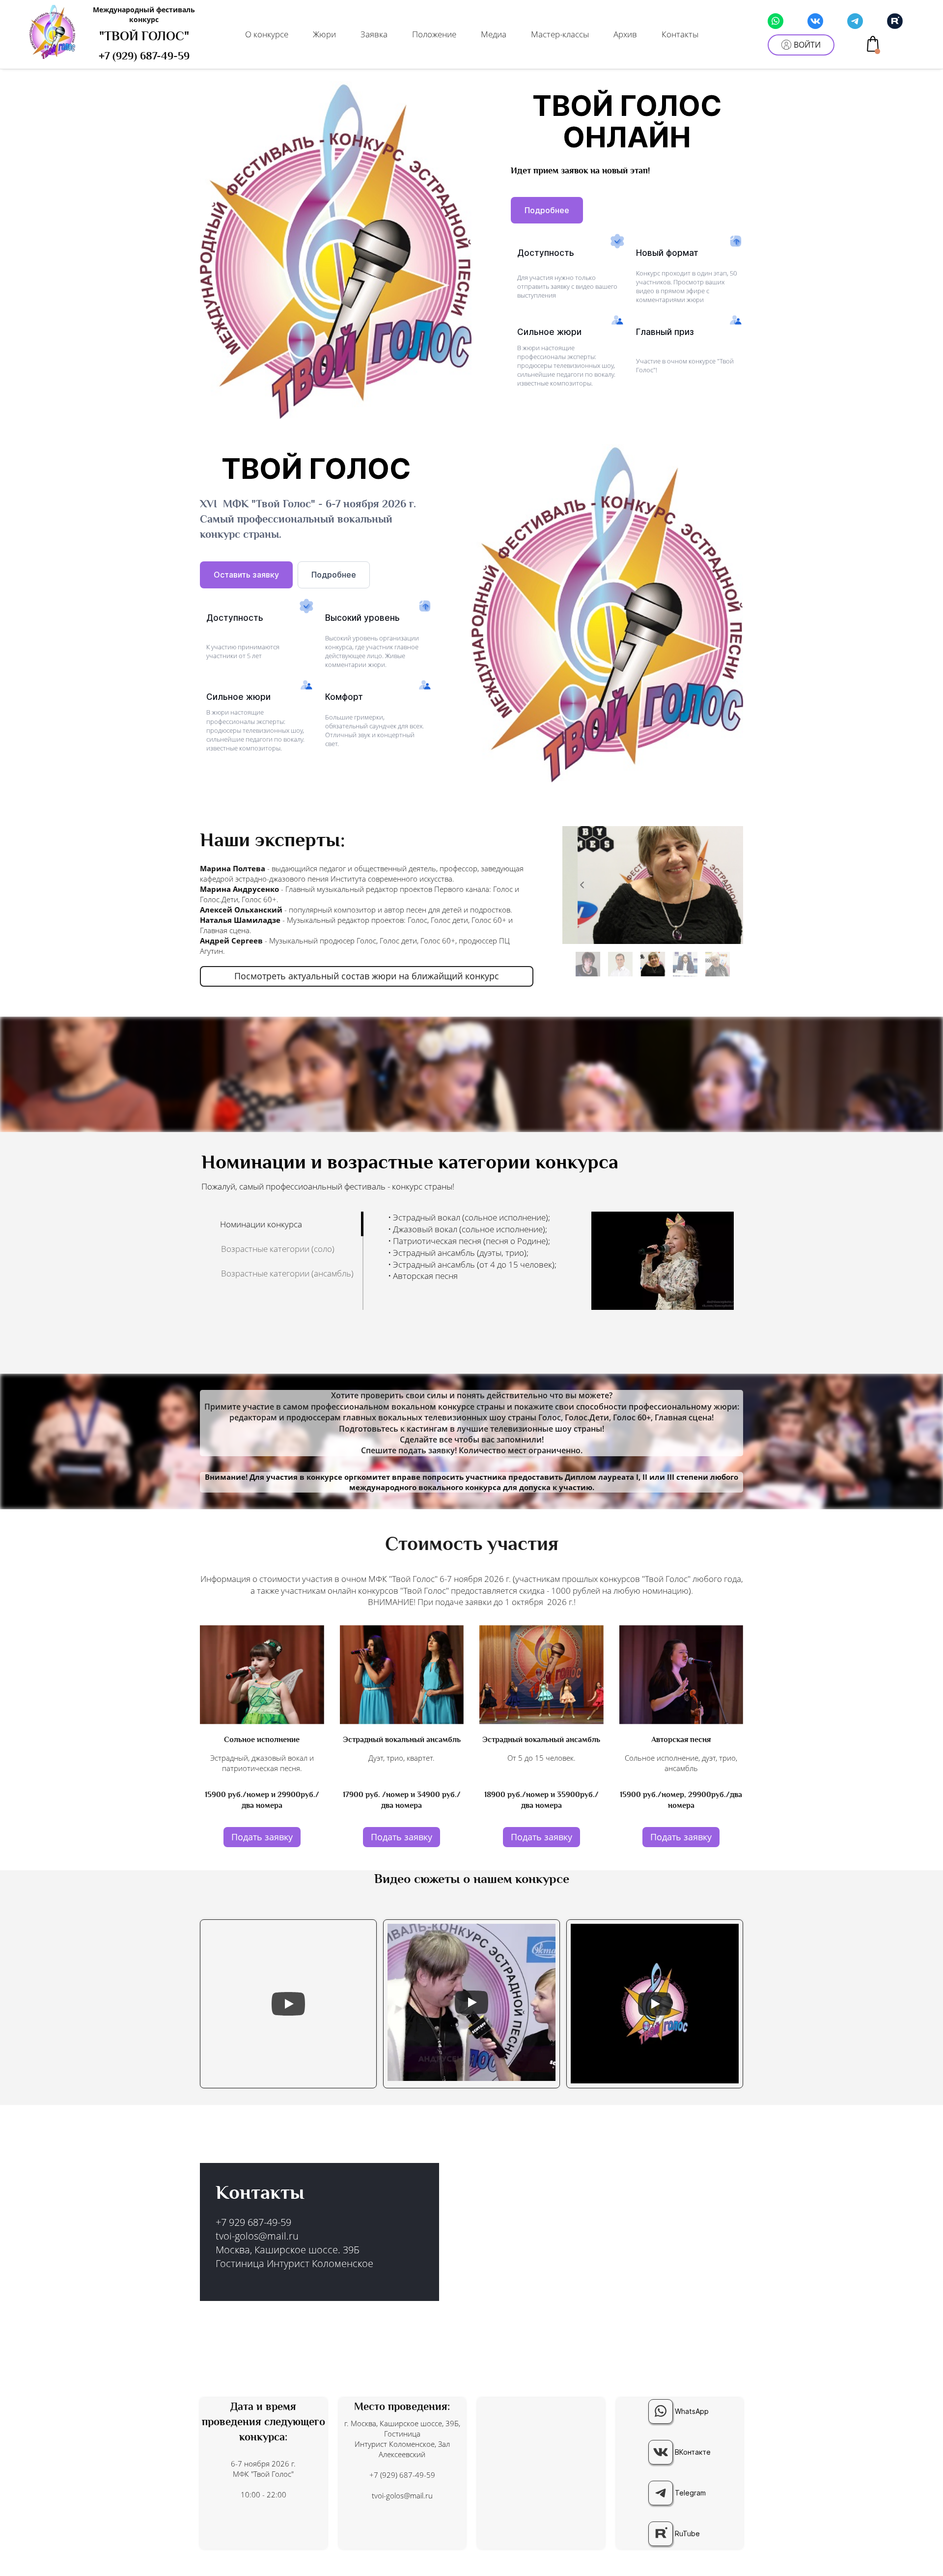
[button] (588, 964)
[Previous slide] (582, 885)
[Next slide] (723, 885)
